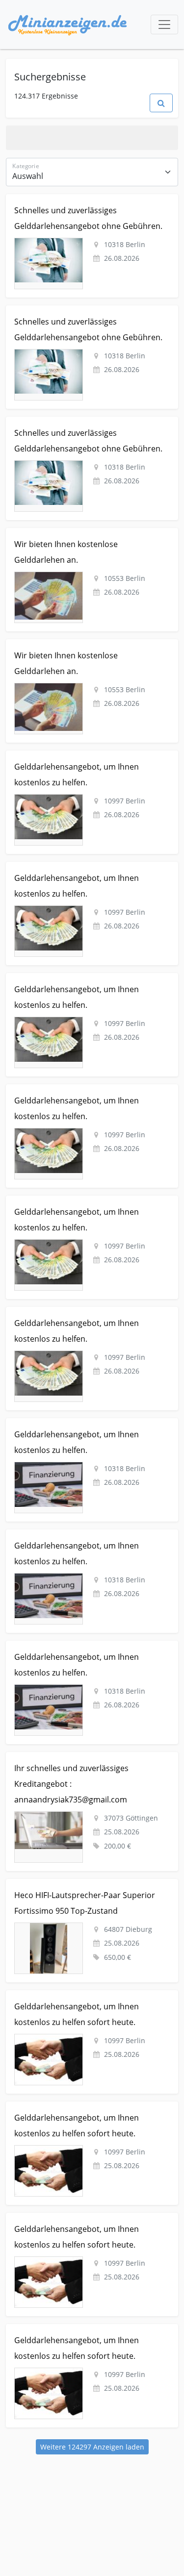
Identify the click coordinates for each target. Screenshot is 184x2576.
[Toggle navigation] (164, 25)
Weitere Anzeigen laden (92, 2447)
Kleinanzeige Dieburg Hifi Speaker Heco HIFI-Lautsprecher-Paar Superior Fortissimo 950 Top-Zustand (85, 1895)
